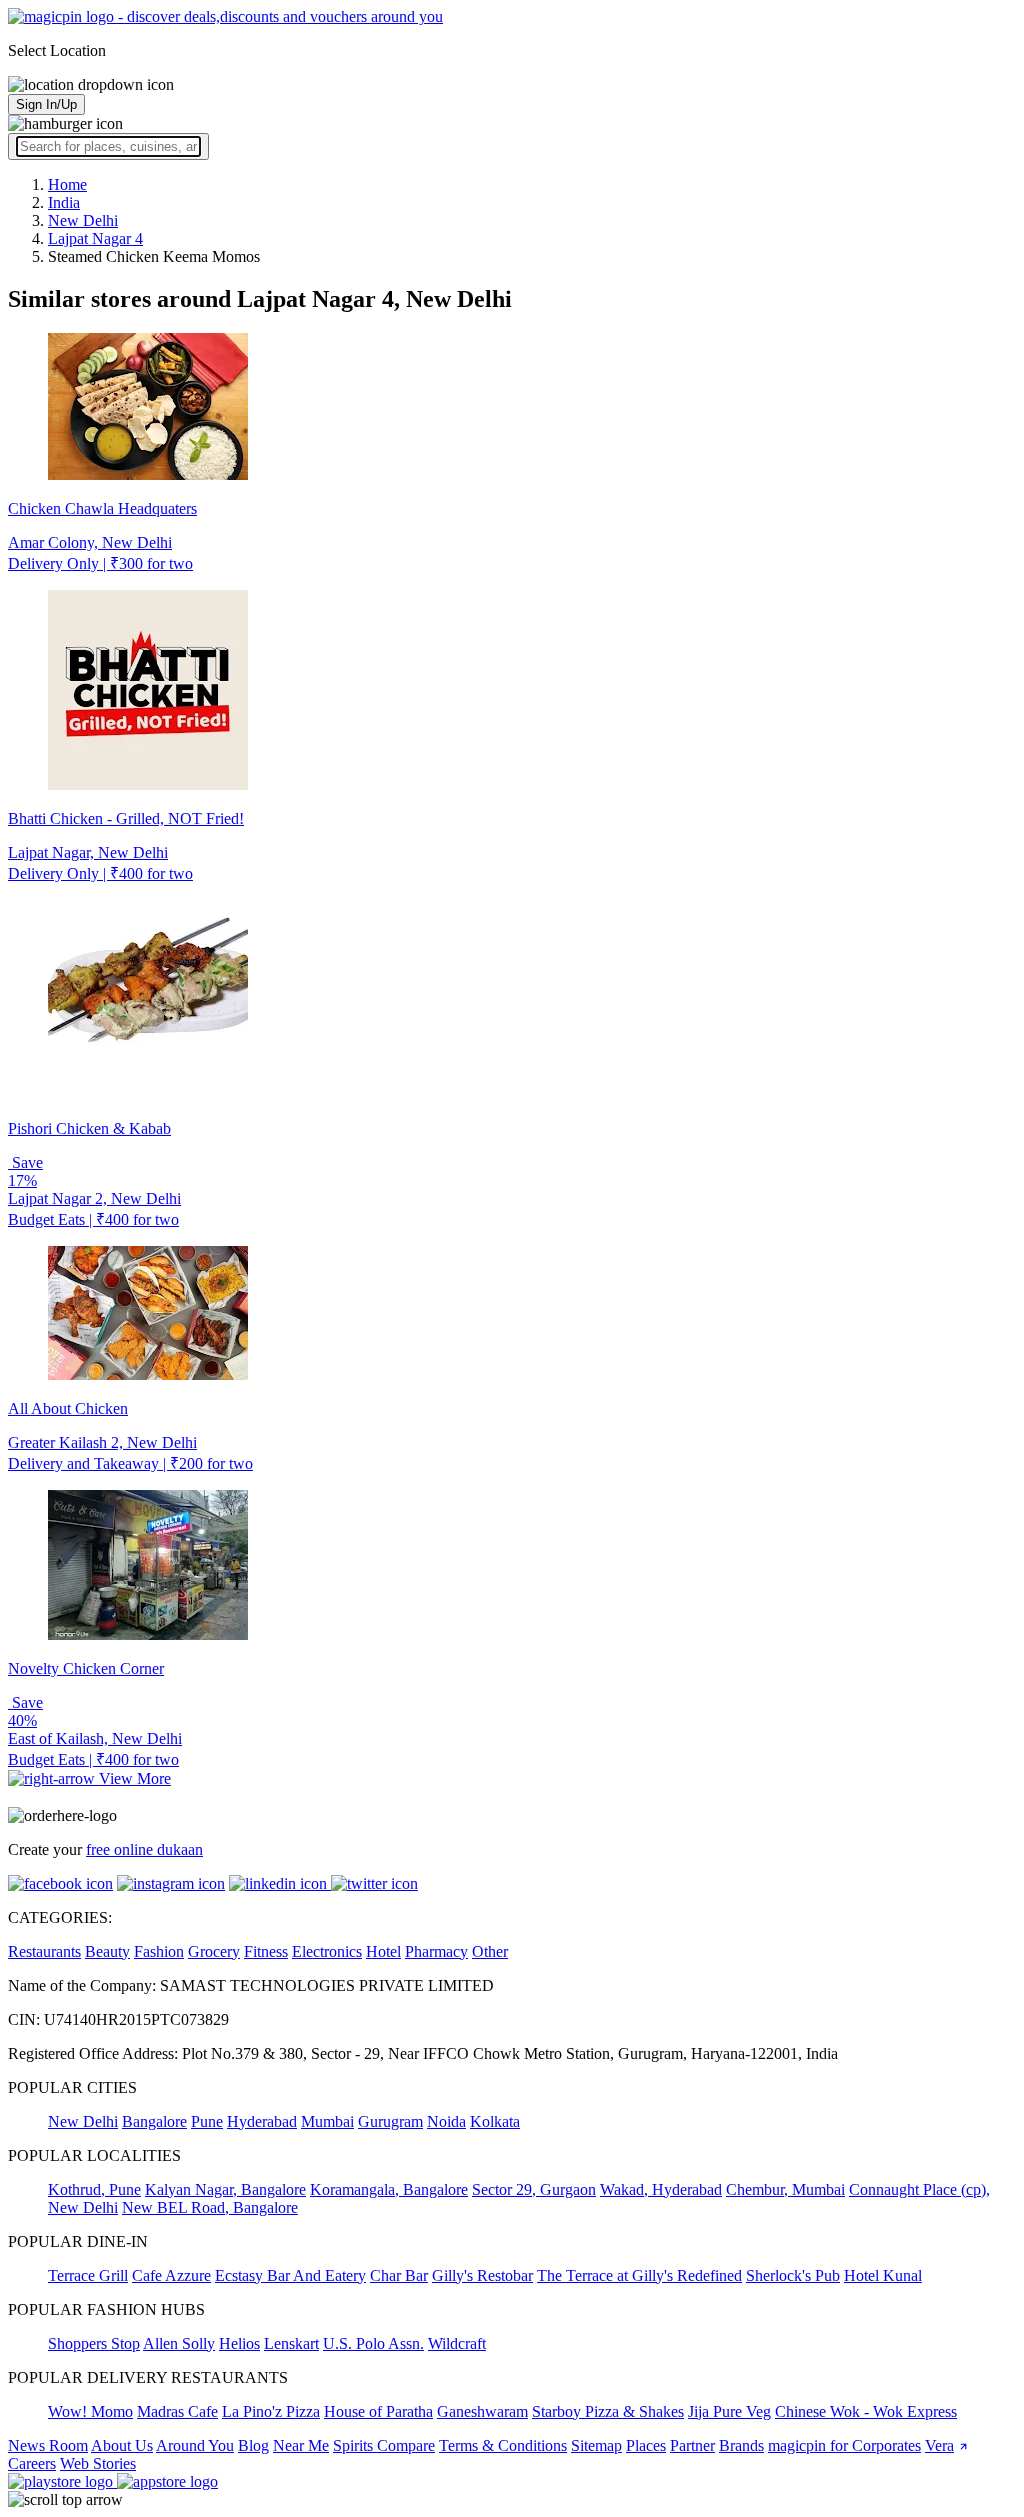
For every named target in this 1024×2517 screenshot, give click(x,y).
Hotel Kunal (883, 2275)
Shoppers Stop (94, 2343)
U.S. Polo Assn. (373, 2343)
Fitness (266, 1951)
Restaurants (44, 1951)
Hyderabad (262, 2121)
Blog (253, 2445)
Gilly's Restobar (482, 2275)
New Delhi (83, 2121)
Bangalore (154, 2121)
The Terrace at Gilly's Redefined (639, 2275)
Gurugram (390, 2121)
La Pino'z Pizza (271, 2411)
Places (646, 2445)
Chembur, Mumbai (785, 2189)
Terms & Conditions (503, 2445)
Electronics (327, 1951)
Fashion (159, 1951)
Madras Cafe (177, 2411)
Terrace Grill (88, 2275)
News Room (48, 2445)
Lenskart (291, 2343)
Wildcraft (457, 2343)
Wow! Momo (90, 2411)
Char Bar (399, 2275)
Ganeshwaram (482, 2411)
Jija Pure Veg (729, 2411)
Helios (239, 2343)
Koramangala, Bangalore (389, 2189)
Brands (741, 2445)
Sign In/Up (46, 104)
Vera (939, 2445)
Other (490, 1951)
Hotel (383, 1951)
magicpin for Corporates (844, 2445)
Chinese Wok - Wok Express (866, 2411)
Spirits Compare (384, 2445)
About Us (122, 2445)
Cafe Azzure (171, 2275)
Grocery (214, 1951)
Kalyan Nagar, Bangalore (225, 2189)
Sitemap (596, 2445)
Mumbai (327, 2121)
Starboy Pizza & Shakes (608, 2411)
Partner (692, 2445)
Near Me (301, 2445)
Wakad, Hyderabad (661, 2189)
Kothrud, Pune (94, 2189)
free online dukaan (144, 1849)
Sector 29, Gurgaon (534, 2189)
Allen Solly (179, 2343)
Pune (207, 2121)
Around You (195, 2445)
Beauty (107, 1951)
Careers (32, 2463)
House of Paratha (378, 2411)
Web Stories (98, 2463)
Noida (446, 2121)
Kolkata (495, 2121)
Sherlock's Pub (793, 2275)
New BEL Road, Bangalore (210, 2207)
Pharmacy (436, 1951)
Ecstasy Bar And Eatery (290, 2275)
